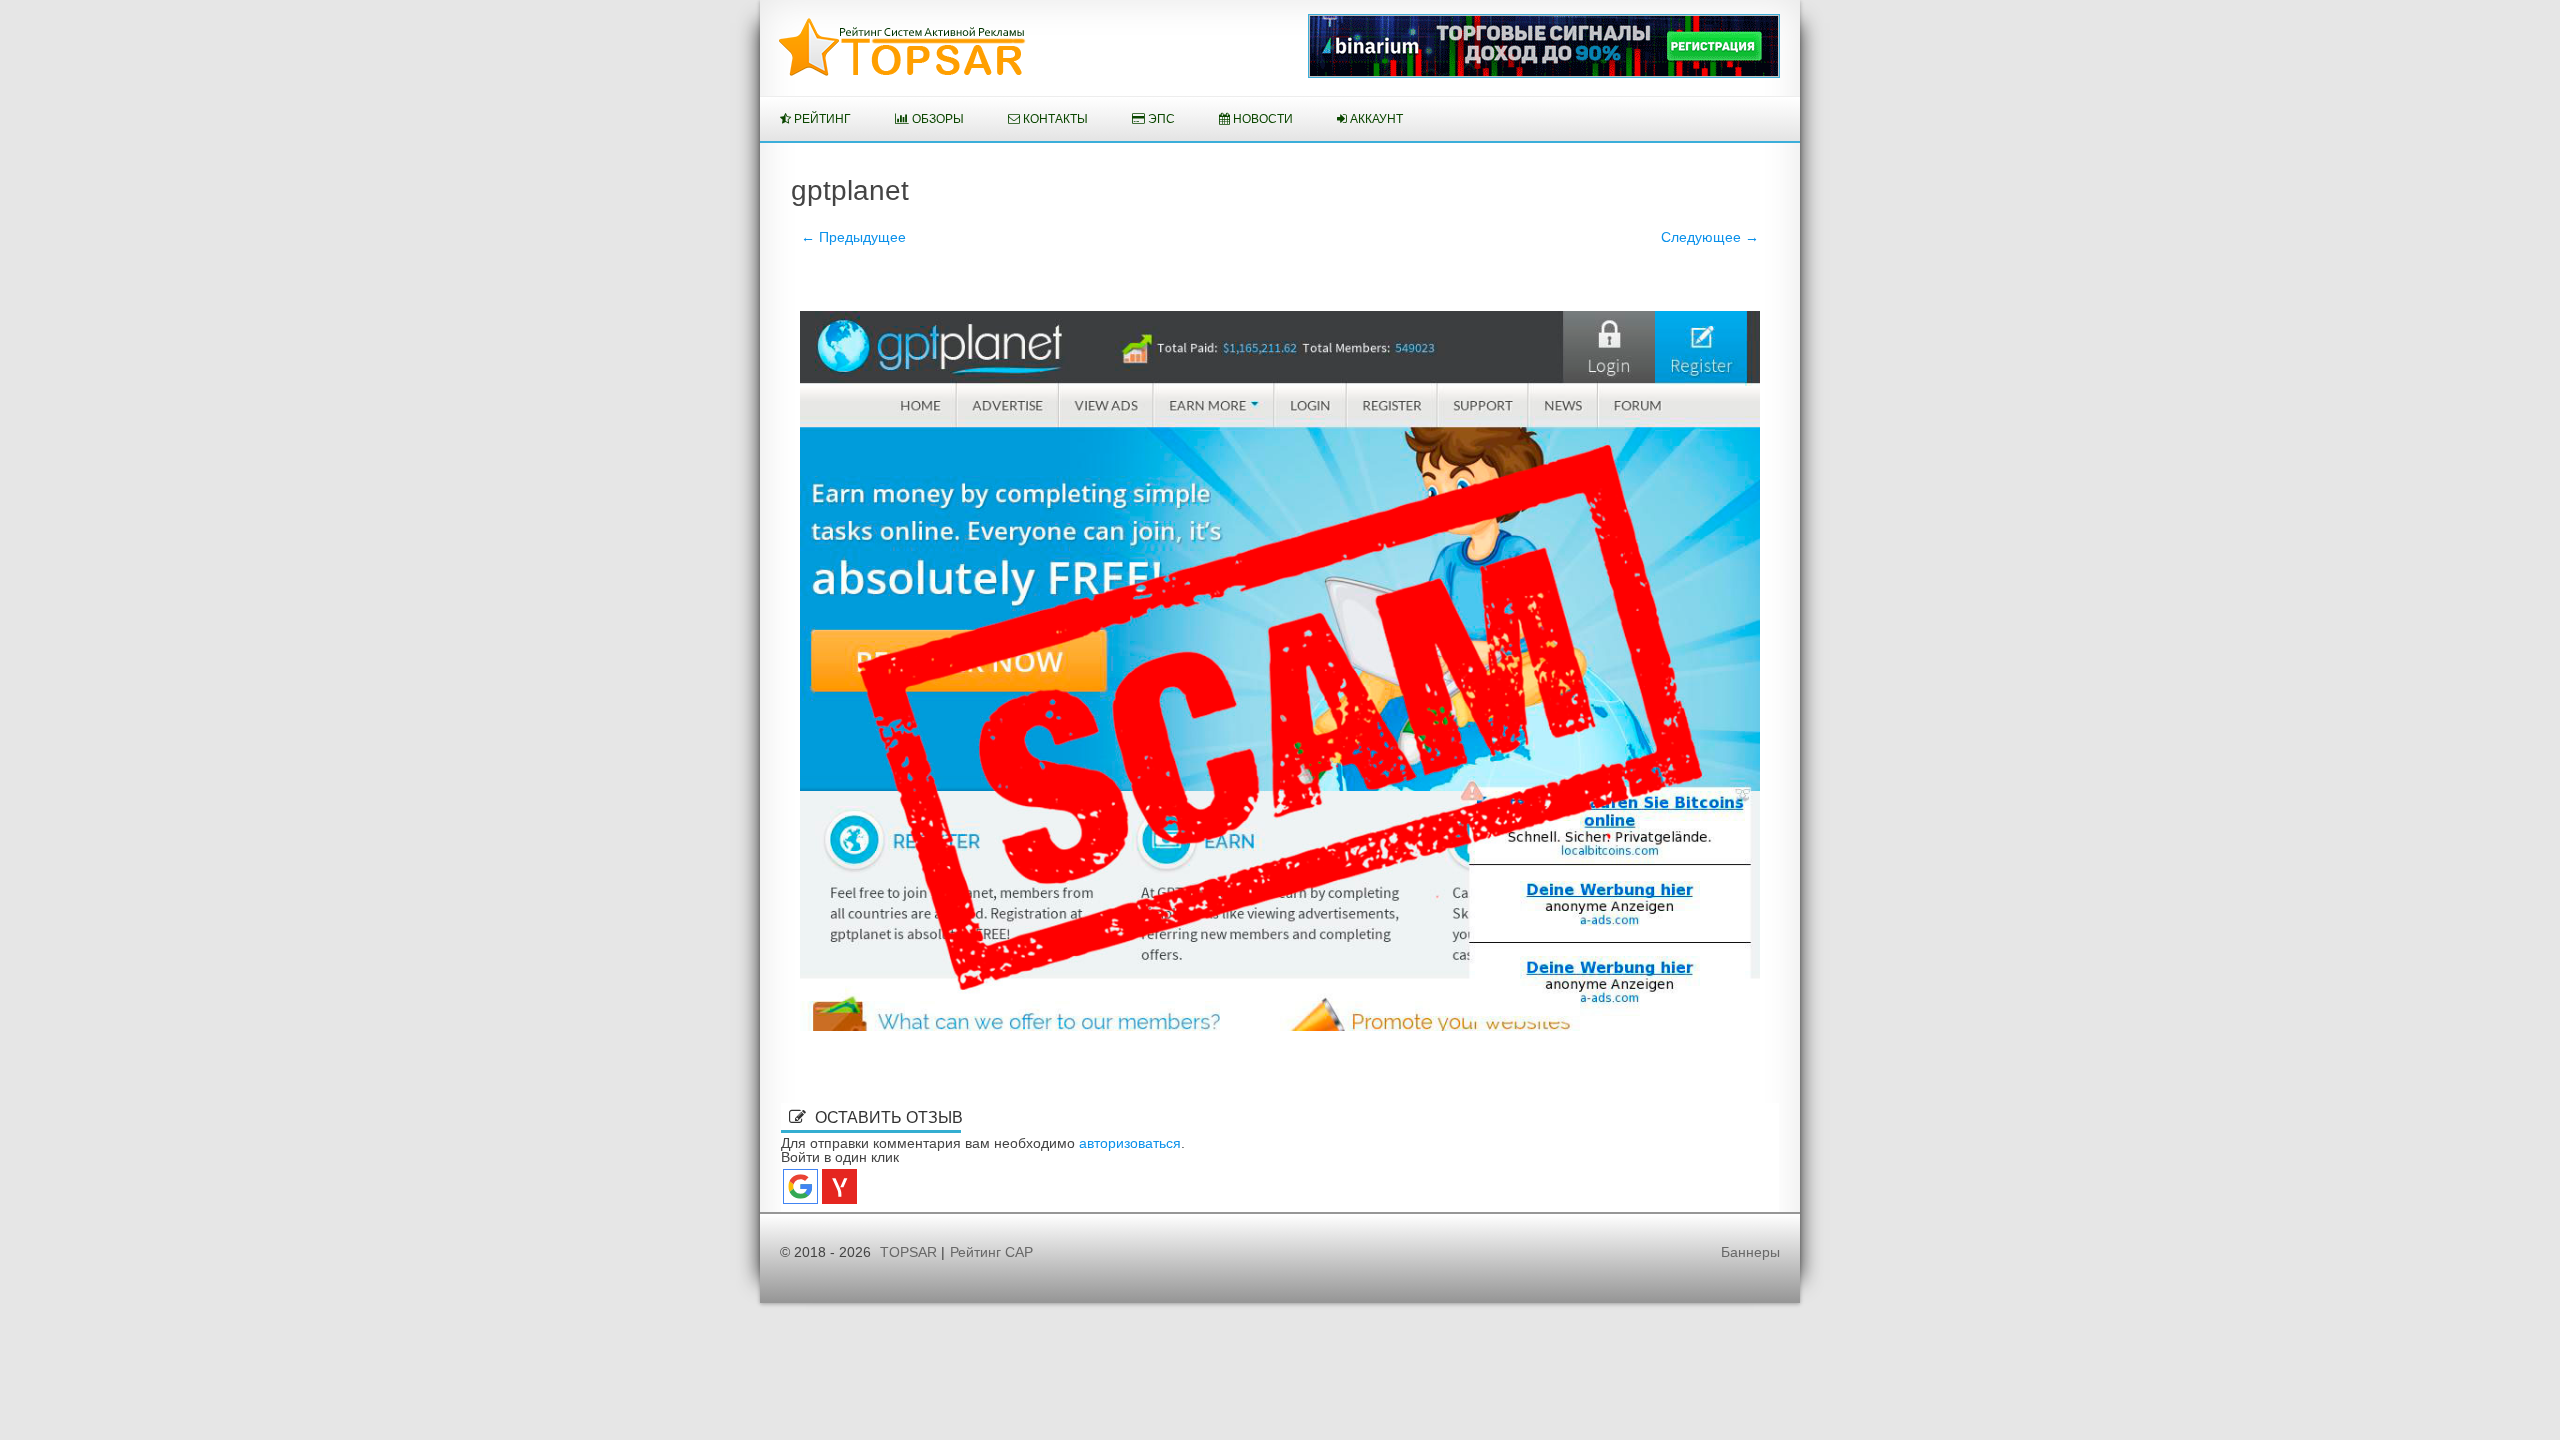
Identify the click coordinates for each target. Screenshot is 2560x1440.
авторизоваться (1130, 1143)
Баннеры (1750, 1252)
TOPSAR (908, 1252)
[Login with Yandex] (839, 1186)
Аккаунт (1375, 119)
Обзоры (936, 119)
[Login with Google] (800, 1186)
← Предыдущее (853, 237)
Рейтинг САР (991, 1252)
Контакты (1054, 119)
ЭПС (1160, 119)
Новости (1261, 119)
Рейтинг (821, 119)
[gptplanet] (1280, 671)
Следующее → (1710, 237)
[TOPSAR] (902, 72)
